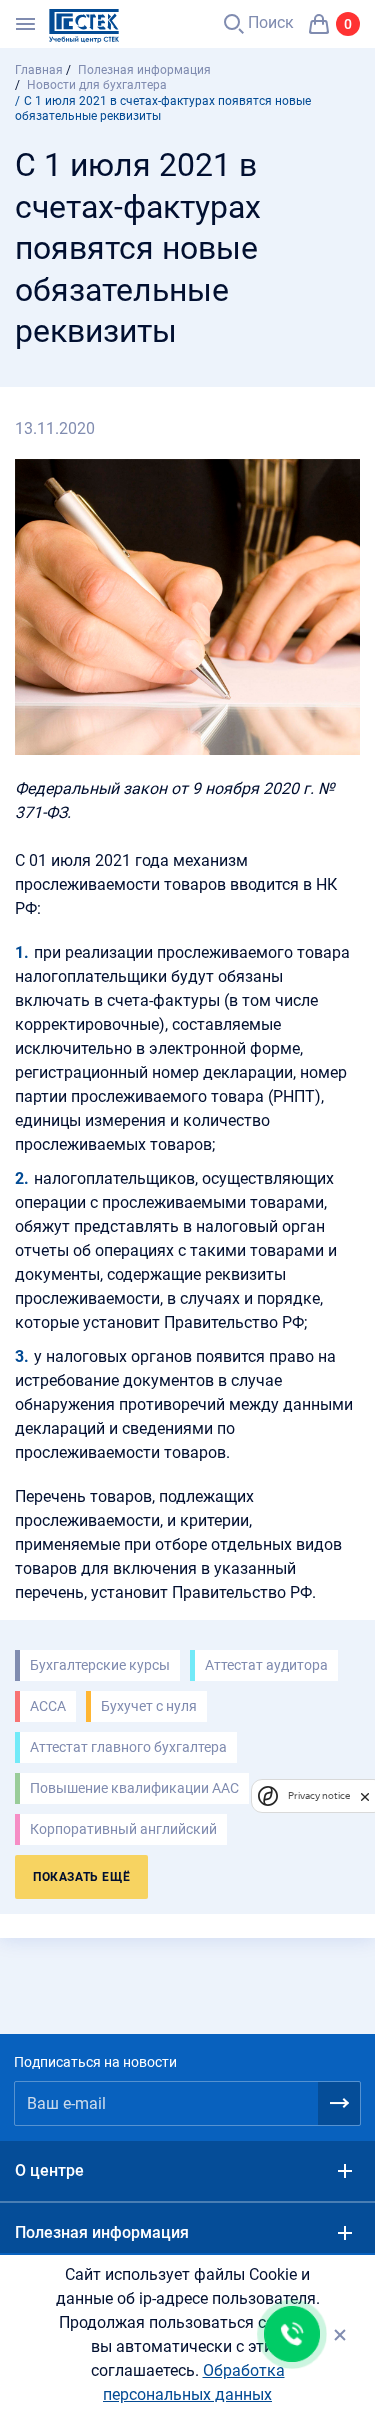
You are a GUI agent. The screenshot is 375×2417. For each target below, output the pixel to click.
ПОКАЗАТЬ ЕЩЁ (81, 1877)
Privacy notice (319, 1795)
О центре (49, 2170)
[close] (365, 1796)
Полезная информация (102, 2232)
